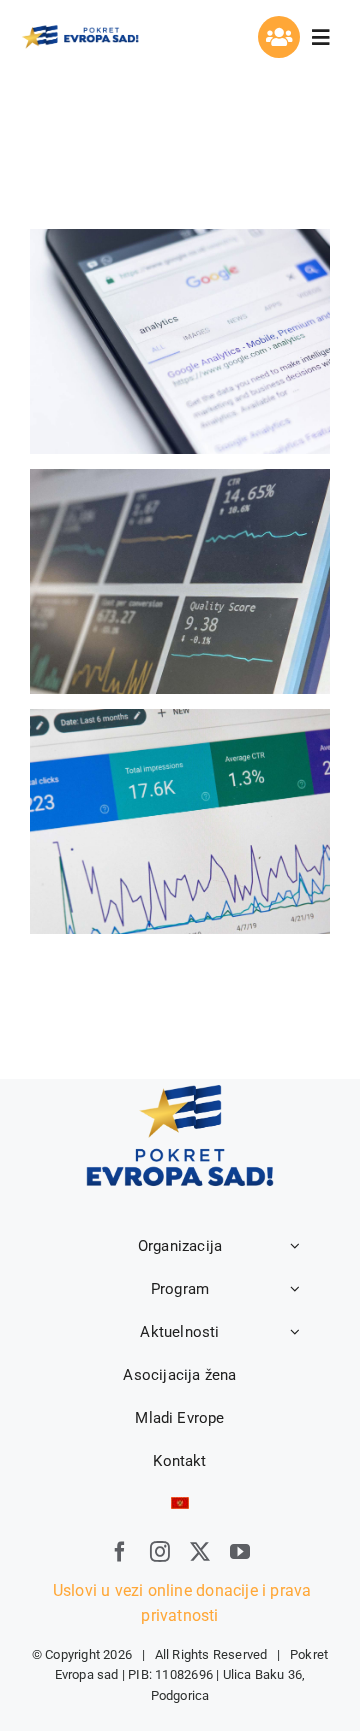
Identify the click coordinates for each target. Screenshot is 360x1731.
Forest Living (180, 341)
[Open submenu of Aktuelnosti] (295, 1332)
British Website (180, 821)
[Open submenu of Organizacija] (295, 1246)
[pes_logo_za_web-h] (80, 30)
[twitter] (200, 1552)
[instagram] (160, 1552)
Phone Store (180, 581)
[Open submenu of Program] (295, 1289)
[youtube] (240, 1552)
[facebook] (120, 1552)
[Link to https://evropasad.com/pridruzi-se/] (279, 37)
